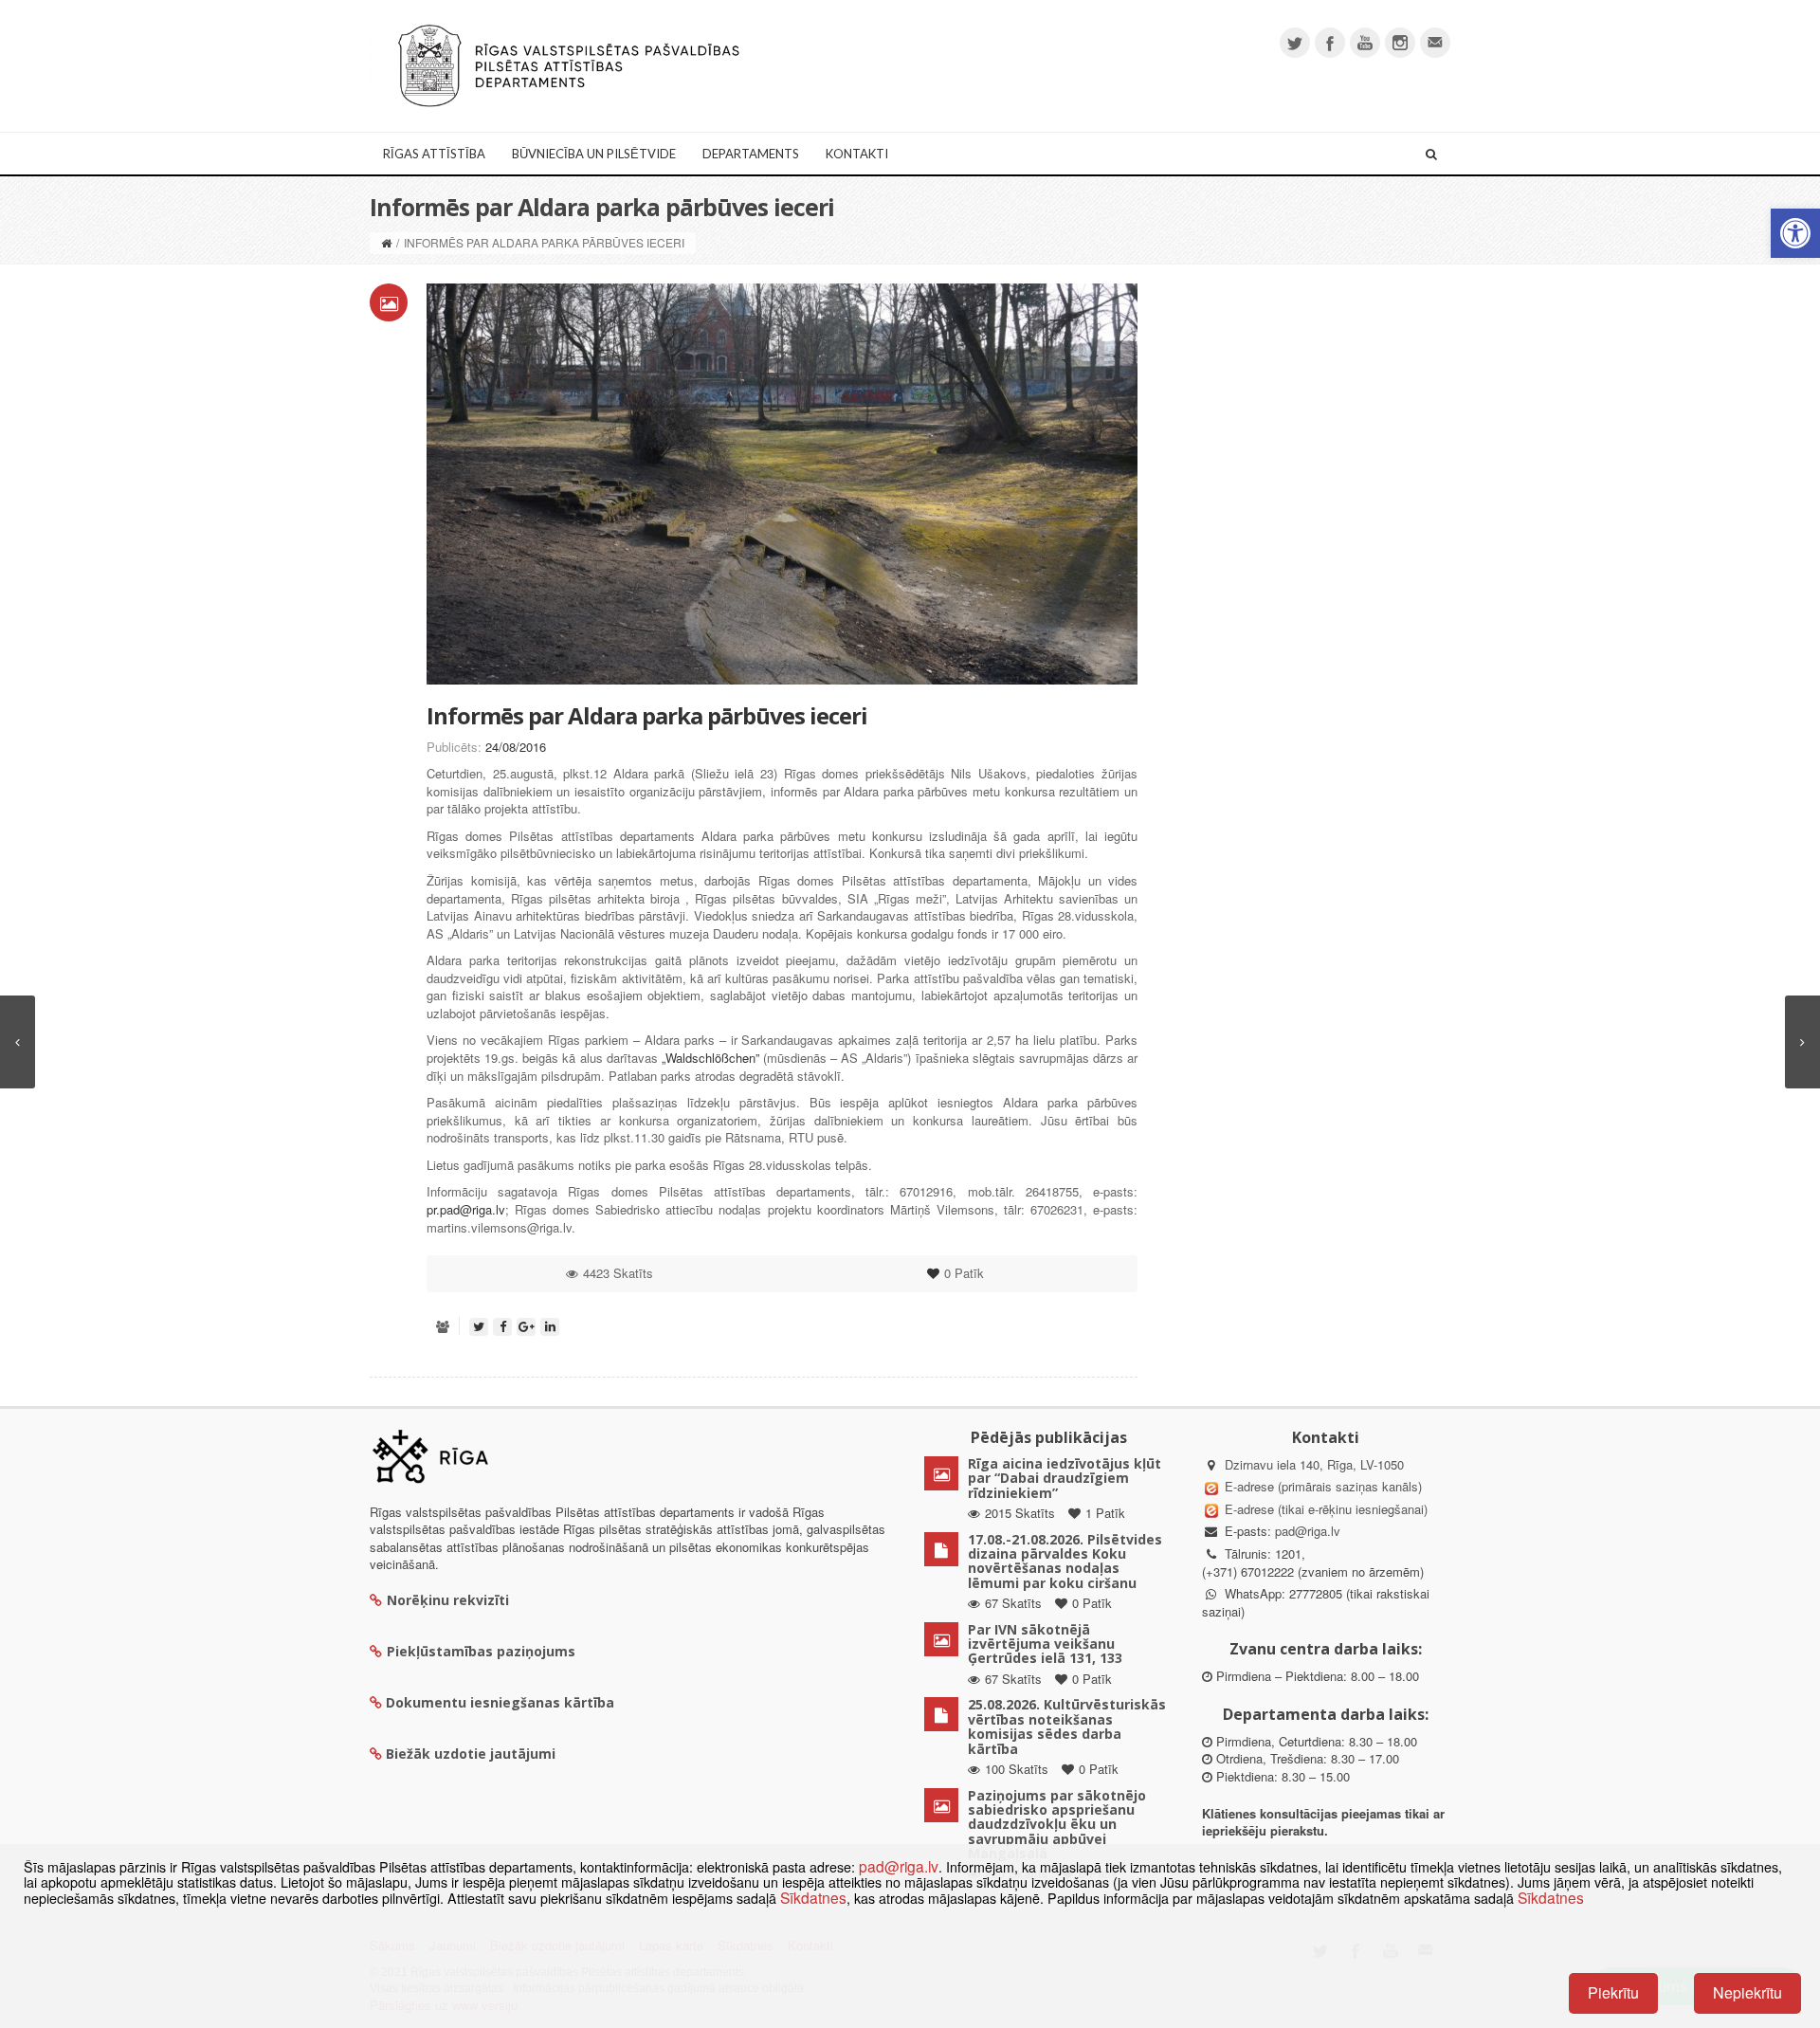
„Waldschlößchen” (710, 1058)
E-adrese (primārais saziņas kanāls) (1323, 1486)
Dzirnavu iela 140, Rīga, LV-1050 (1314, 1464)
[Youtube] (1365, 43)
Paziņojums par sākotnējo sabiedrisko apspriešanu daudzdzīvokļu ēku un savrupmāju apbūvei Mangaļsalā (1057, 1825)
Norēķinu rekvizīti (448, 1600)
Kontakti (857, 154)
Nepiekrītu (1747, 1992)
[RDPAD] (569, 64)
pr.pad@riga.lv (466, 1209)
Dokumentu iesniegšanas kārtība (500, 1702)
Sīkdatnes (813, 1897)
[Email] (1435, 43)
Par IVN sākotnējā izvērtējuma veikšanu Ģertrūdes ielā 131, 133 (1045, 1644)
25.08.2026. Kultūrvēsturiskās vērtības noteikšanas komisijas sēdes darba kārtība (1067, 1726)
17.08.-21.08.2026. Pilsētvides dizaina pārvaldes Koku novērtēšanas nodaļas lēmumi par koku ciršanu (1065, 1561)
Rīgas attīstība (434, 154)
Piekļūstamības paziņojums (481, 1651)
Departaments (751, 154)
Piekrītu (1613, 1992)
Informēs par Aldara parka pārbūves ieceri (647, 715)
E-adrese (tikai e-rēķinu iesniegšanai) (1324, 1509)
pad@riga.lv (1308, 1531)
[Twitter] (1295, 43)
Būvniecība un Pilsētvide (594, 154)
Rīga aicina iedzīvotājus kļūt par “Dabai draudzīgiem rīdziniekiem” (1065, 1478)
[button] (1795, 233)
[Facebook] (1330, 43)
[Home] (386, 242)
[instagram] (1400, 43)
